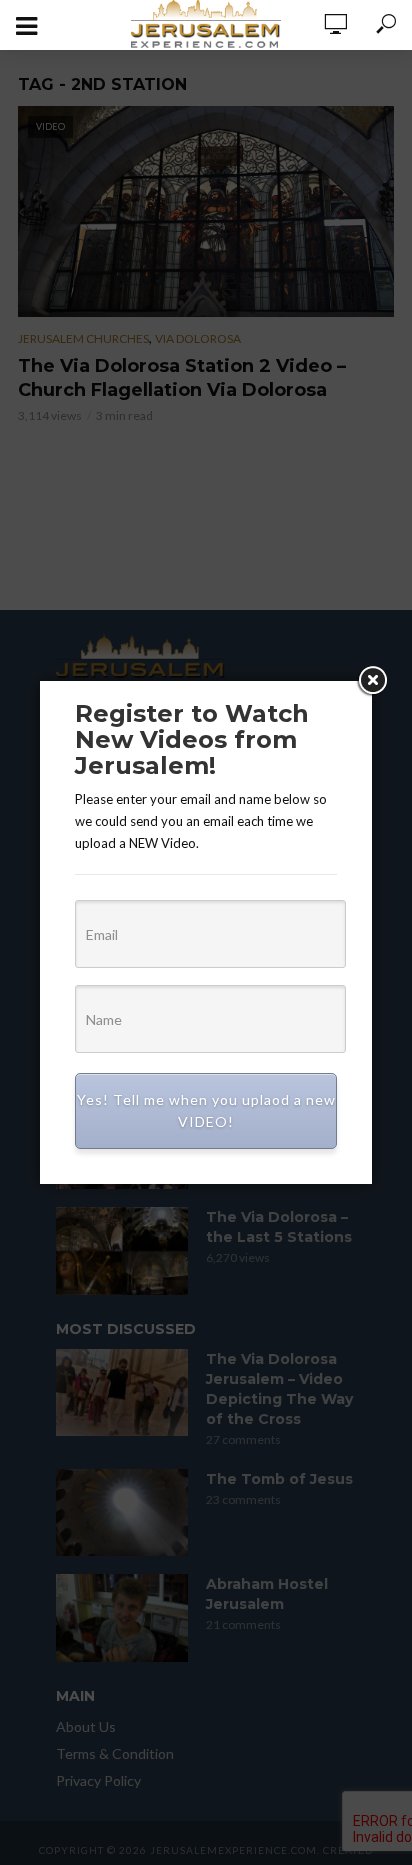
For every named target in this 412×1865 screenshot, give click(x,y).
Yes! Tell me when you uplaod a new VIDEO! (206, 1110)
